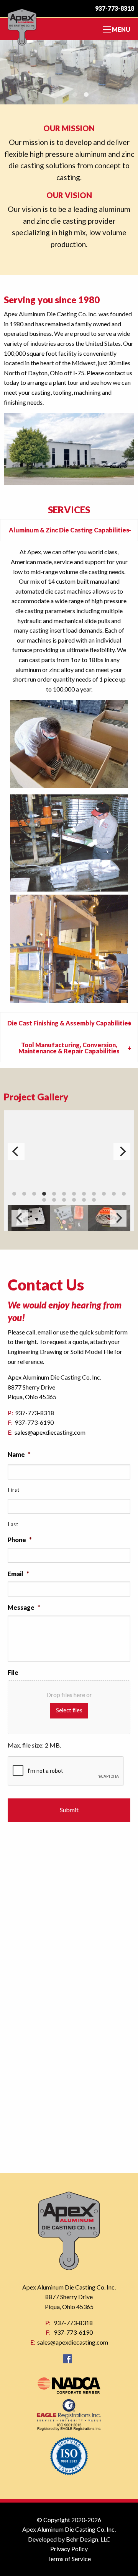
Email (18, 1574)
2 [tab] (63, 95)
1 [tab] (52, 95)
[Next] (118, 1218)
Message (24, 1607)
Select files (69, 1710)
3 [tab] (75, 95)
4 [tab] (86, 95)
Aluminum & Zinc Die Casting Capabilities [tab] (69, 530)
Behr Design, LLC (88, 2539)
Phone (20, 1540)
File (13, 1672)
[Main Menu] (107, 29)
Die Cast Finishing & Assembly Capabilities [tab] (69, 1023)
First (14, 1490)
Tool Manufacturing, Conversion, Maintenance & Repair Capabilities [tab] (69, 1048)
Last (13, 1524)
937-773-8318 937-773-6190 (62, 2332)
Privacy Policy (69, 2549)
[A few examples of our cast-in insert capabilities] (69, 1152)
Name (19, 1454)
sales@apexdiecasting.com (50, 1432)
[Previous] (20, 1218)
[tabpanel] (69, 72)
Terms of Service (69, 2559)
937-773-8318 (115, 8)
